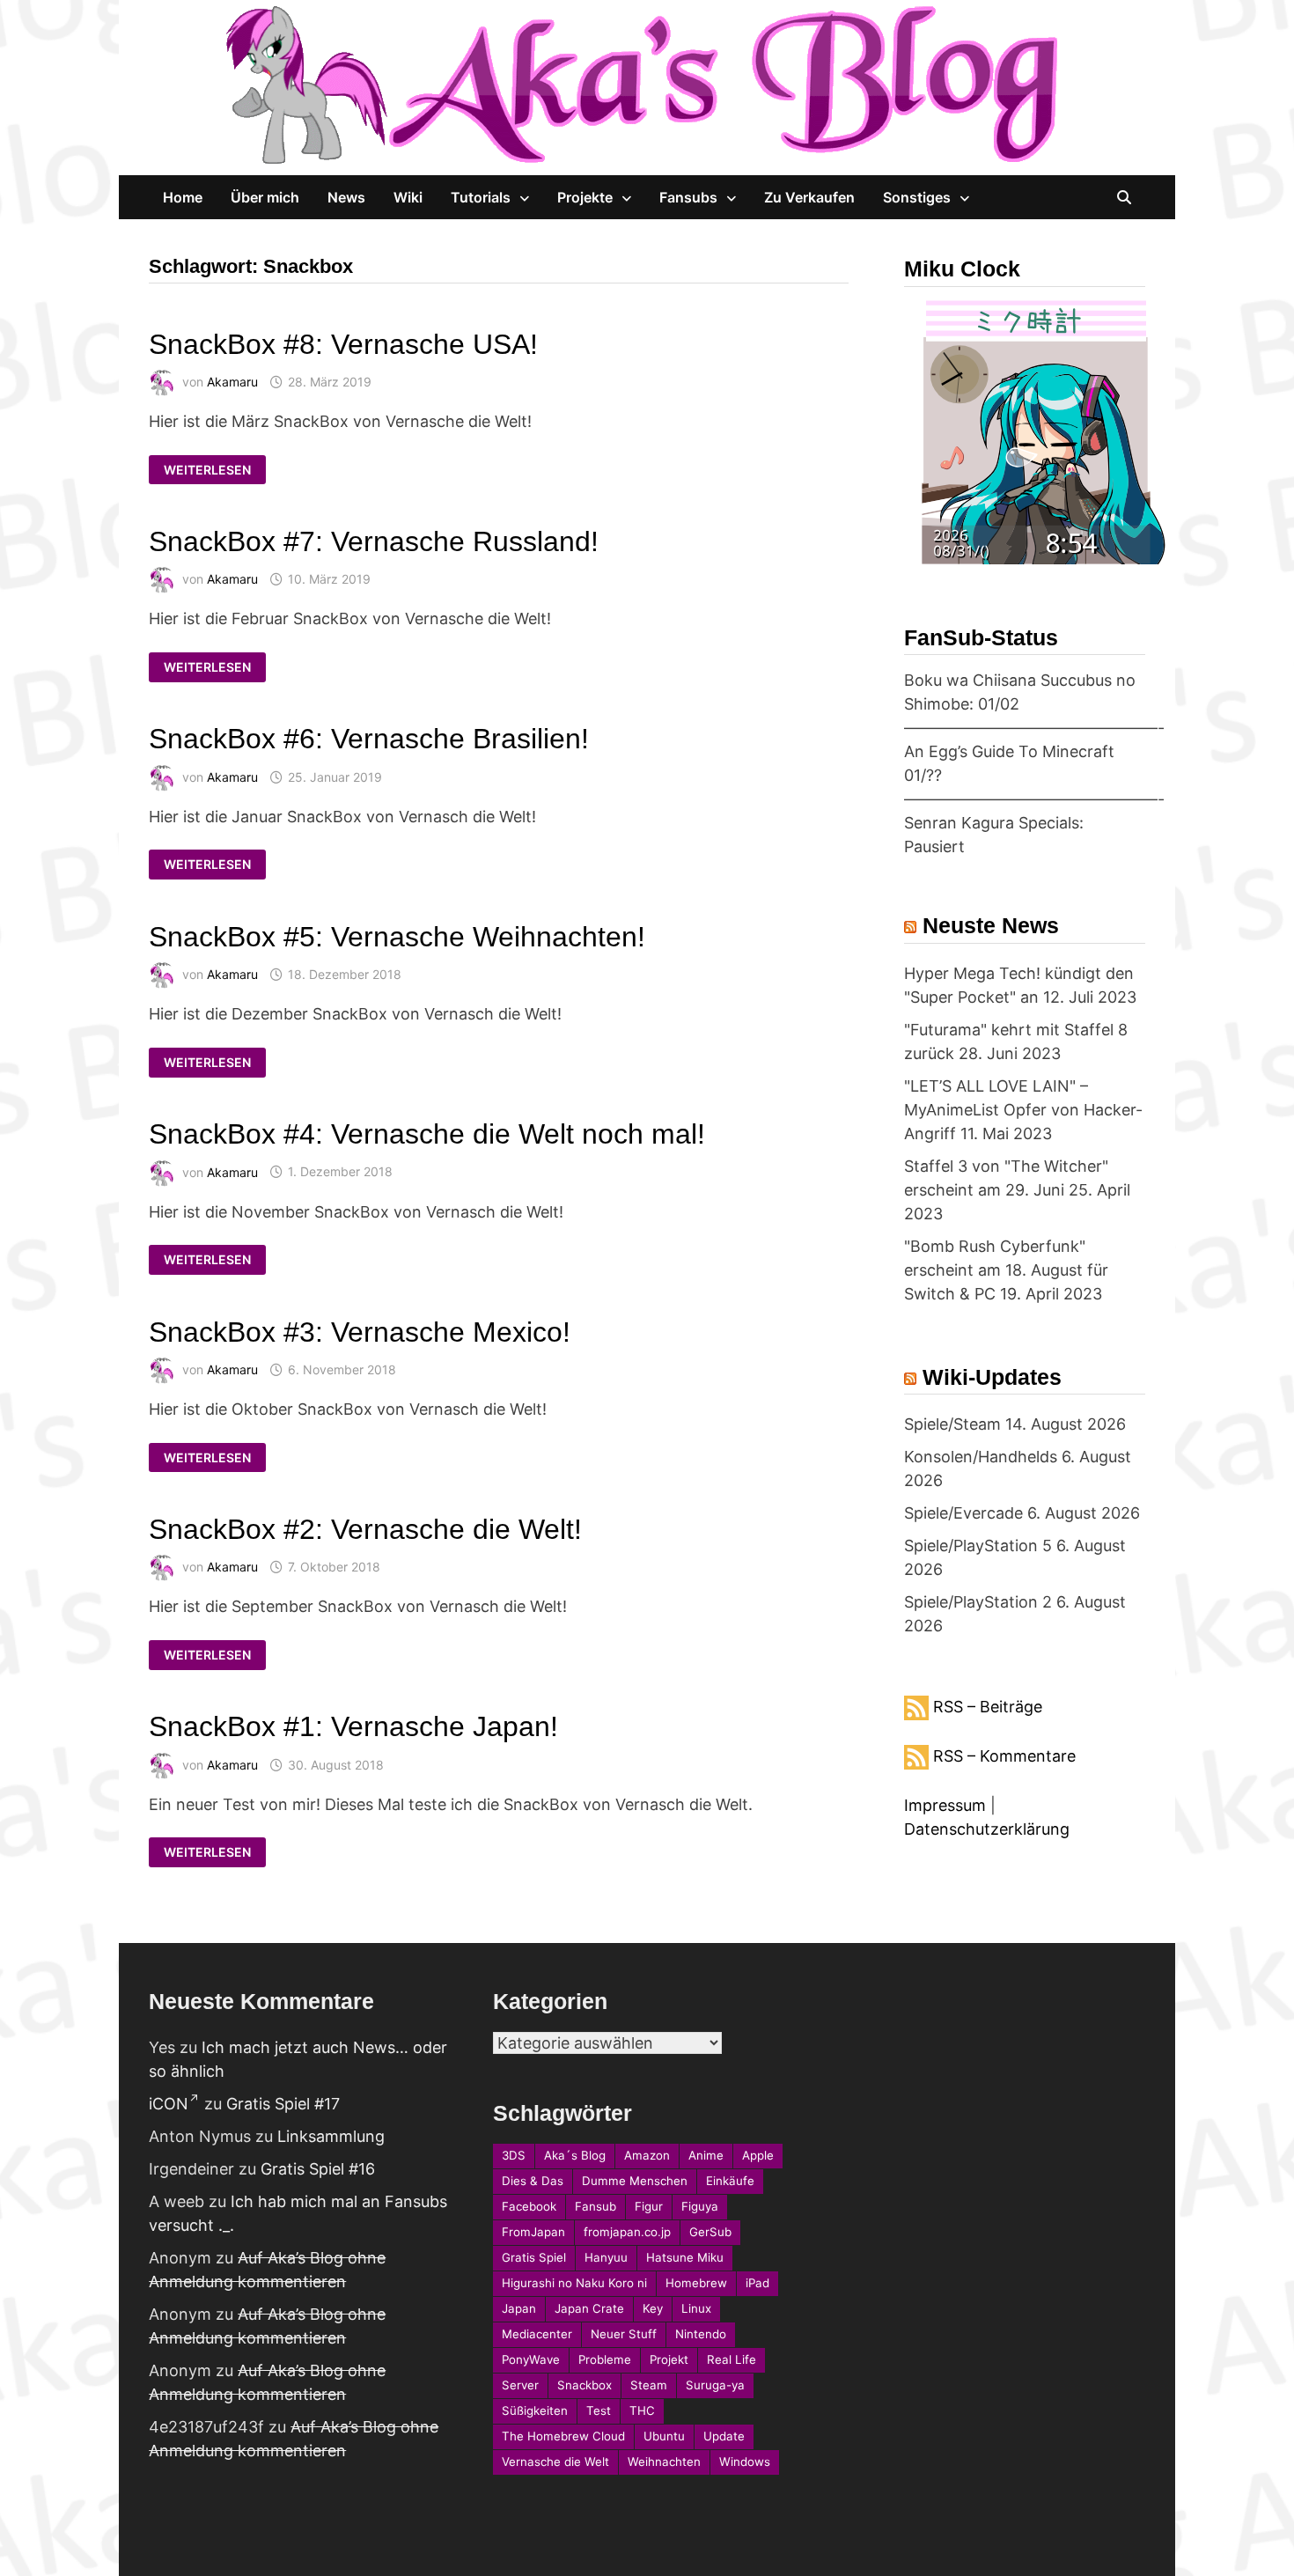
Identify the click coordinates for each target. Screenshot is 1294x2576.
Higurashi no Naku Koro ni (574, 2283)
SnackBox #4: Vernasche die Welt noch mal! (427, 1134)
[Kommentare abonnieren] (916, 1756)
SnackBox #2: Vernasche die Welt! (365, 1529)
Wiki (408, 197)
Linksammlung (331, 2136)
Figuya (700, 2206)
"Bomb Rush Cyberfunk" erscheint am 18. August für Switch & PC (1006, 1270)
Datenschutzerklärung (987, 1829)
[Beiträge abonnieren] (916, 1707)
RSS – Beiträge (988, 1707)
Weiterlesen (207, 470)
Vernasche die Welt (555, 2462)
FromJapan (533, 2232)
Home (183, 197)
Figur (649, 2206)
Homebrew (696, 2283)
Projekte (585, 197)
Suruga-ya (715, 2385)
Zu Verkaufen (809, 197)
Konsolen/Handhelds (981, 1457)
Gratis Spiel (534, 2257)
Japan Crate (589, 2308)
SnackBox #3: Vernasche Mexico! (360, 1332)
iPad (757, 2283)
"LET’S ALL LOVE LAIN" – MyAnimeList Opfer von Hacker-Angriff (1023, 1110)
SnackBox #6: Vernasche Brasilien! (369, 739)
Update (724, 2436)
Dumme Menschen (635, 2181)
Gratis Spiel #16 (318, 2169)
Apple (758, 2155)
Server (520, 2385)
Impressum (945, 1805)
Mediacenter (537, 2334)
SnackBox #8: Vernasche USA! (343, 344)
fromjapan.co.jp (627, 2232)
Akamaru (232, 382)
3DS (514, 2155)
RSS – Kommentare (1004, 1756)
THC (642, 2410)
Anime (706, 2155)
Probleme (605, 2359)
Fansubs (688, 197)
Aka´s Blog (575, 2155)
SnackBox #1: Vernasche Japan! (353, 1726)
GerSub (710, 2232)
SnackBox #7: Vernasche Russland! (374, 541)
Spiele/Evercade (963, 1513)
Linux (696, 2308)
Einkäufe (730, 2181)
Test (599, 2410)
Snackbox (585, 2385)
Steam (649, 2385)
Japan (519, 2308)
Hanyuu (606, 2257)
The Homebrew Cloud (563, 2436)
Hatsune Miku (685, 2257)
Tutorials (481, 197)
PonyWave (531, 2359)
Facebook (529, 2206)
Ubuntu (664, 2436)
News (346, 197)
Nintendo (701, 2334)
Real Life (732, 2359)
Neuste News (991, 925)
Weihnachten (664, 2462)
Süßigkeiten (535, 2410)
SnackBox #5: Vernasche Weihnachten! (397, 937)
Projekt (669, 2359)
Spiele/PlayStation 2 (978, 1602)
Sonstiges (917, 197)
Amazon (647, 2155)
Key (653, 2308)
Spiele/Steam (952, 1424)
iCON (169, 2104)
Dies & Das (533, 2181)
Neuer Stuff (624, 2334)
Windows (745, 2462)
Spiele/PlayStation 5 (978, 1546)
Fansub (596, 2206)
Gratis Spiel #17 (283, 2104)
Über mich (265, 197)
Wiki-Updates (992, 1377)
